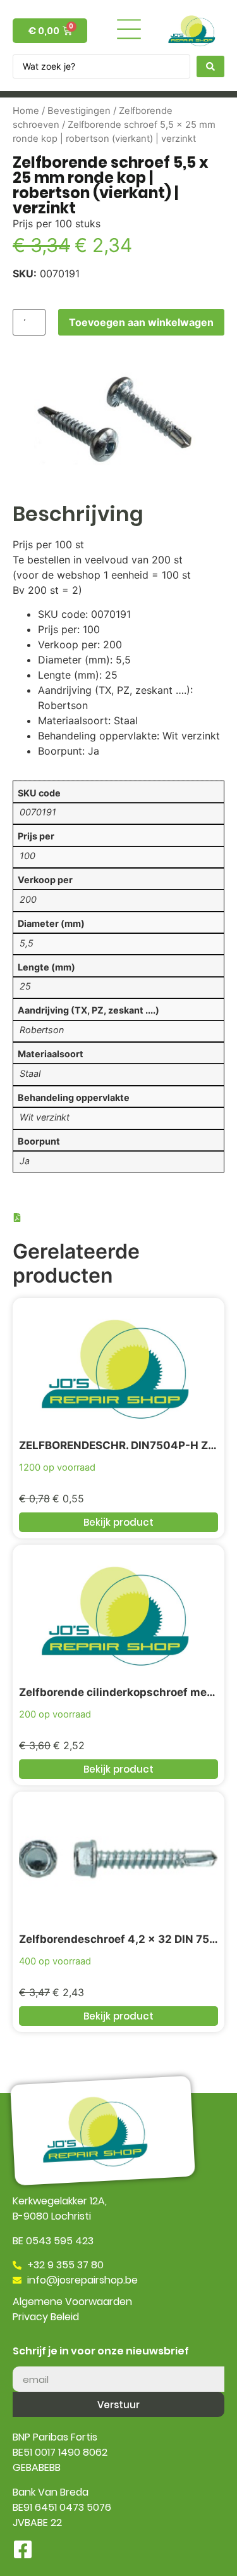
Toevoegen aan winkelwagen (141, 322)
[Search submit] (210, 66)
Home (26, 111)
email (26, 2361)
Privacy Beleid (46, 2317)
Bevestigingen (79, 111)
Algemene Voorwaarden (72, 2302)
